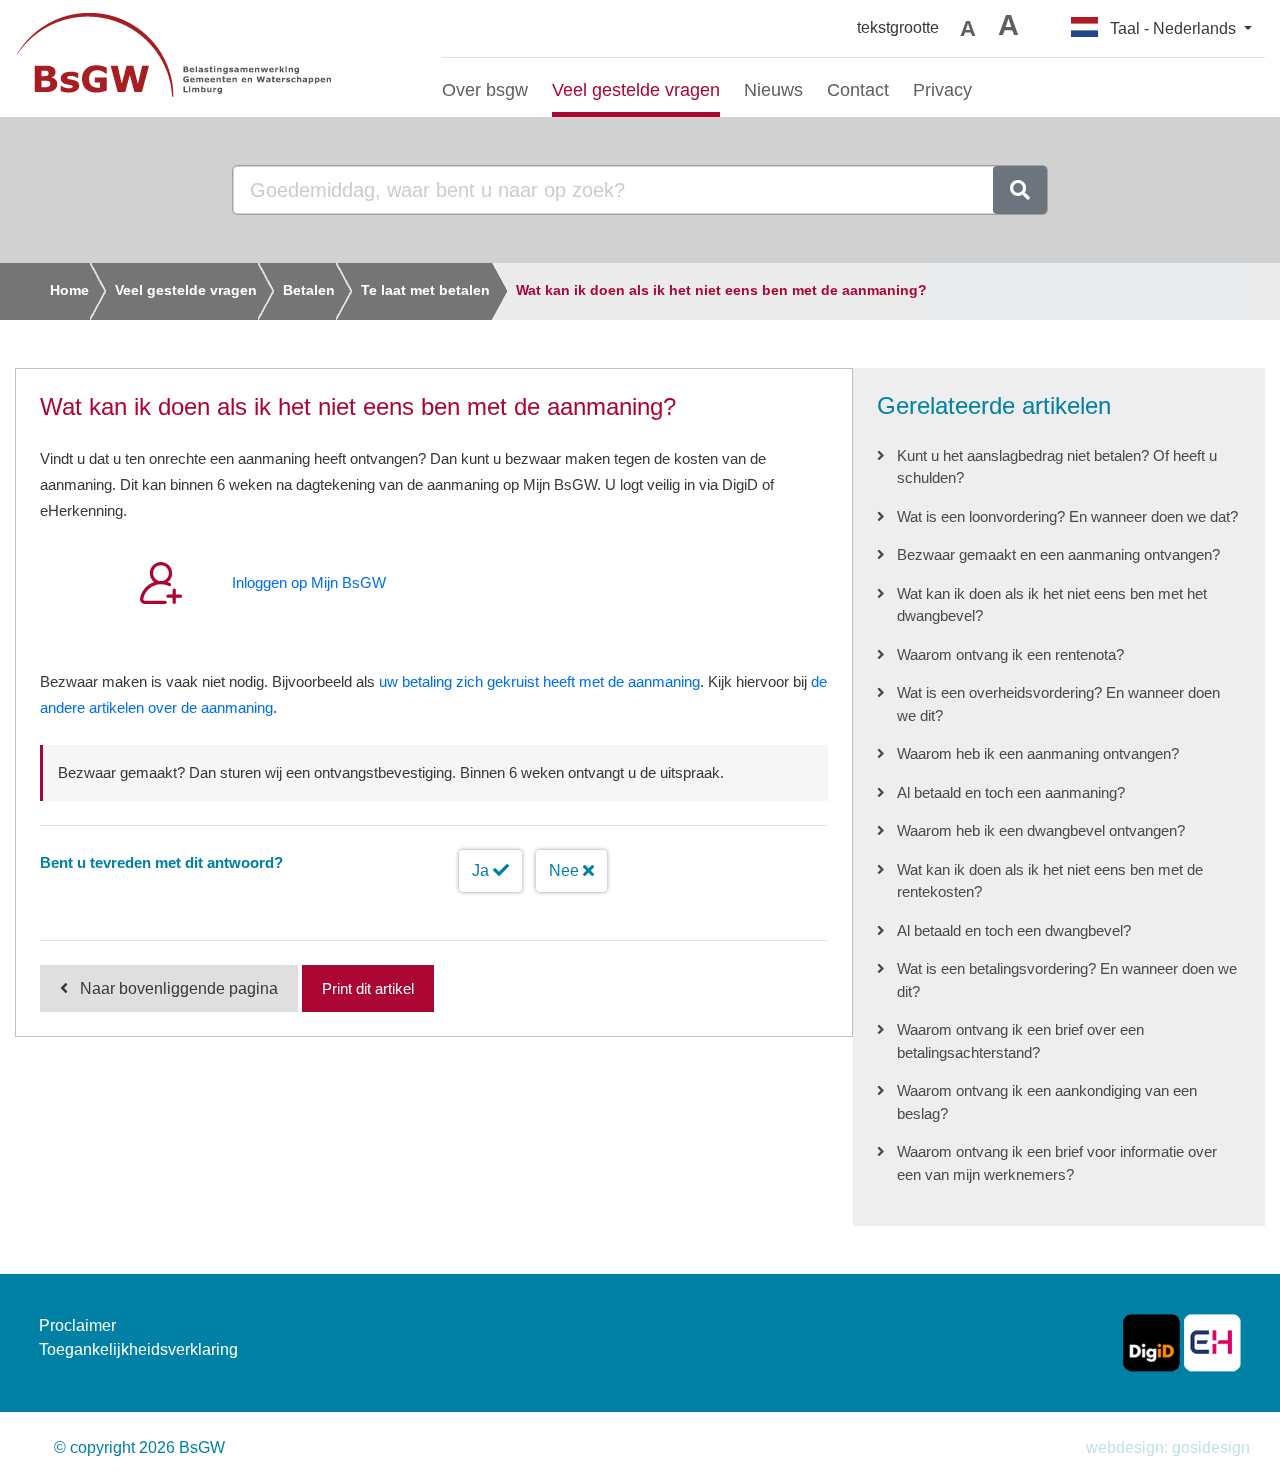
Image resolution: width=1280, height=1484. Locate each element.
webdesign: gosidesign (1168, 1447)
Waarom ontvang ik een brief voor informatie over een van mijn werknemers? (1057, 1163)
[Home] (213, 58)
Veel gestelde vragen (186, 290)
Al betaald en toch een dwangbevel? (1014, 930)
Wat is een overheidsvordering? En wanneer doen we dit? (1058, 704)
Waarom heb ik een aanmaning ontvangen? (1038, 753)
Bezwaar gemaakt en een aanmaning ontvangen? (1058, 554)
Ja (482, 870)
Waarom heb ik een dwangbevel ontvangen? (1041, 830)
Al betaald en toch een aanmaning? (1011, 792)
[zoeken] (1020, 190)
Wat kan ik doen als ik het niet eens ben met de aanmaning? (721, 290)
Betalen (309, 290)
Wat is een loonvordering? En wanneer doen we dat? (1067, 516)
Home (69, 290)
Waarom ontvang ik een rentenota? (1010, 654)
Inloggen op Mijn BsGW (309, 582)
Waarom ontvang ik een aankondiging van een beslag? (1047, 1102)
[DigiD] (1151, 1342)
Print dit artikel (368, 988)
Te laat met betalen (425, 290)
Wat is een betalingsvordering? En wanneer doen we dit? (1067, 980)
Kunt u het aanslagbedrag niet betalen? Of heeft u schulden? (1057, 467)
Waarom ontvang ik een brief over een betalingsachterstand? (1020, 1041)
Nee (566, 870)
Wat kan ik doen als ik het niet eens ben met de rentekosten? (1050, 881)
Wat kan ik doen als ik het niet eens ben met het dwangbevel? (1052, 605)
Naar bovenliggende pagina (179, 988)
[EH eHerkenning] (1212, 1342)
